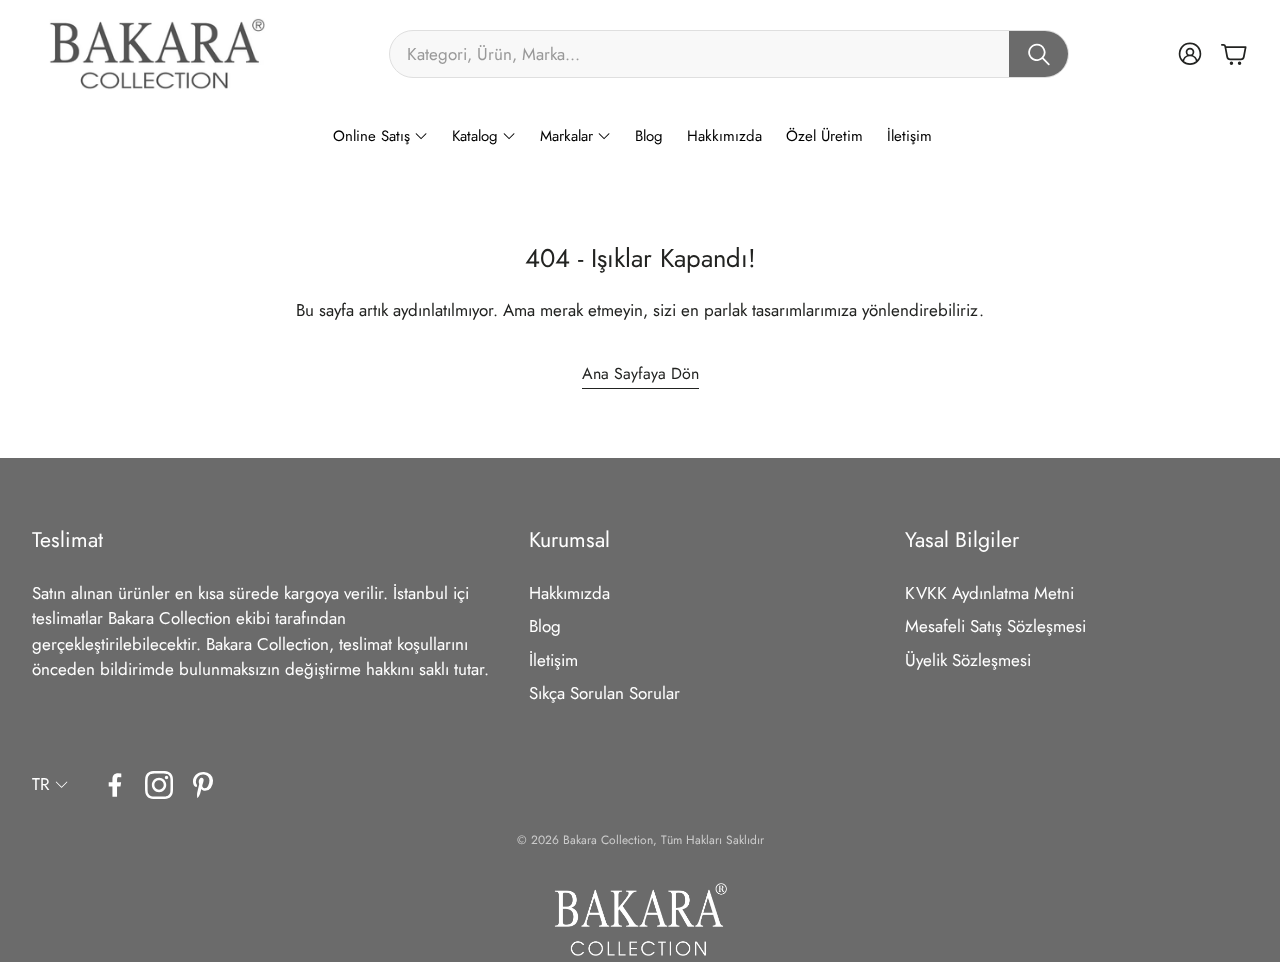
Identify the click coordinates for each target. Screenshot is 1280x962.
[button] (729, 54)
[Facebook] (115, 785)
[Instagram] (159, 785)
